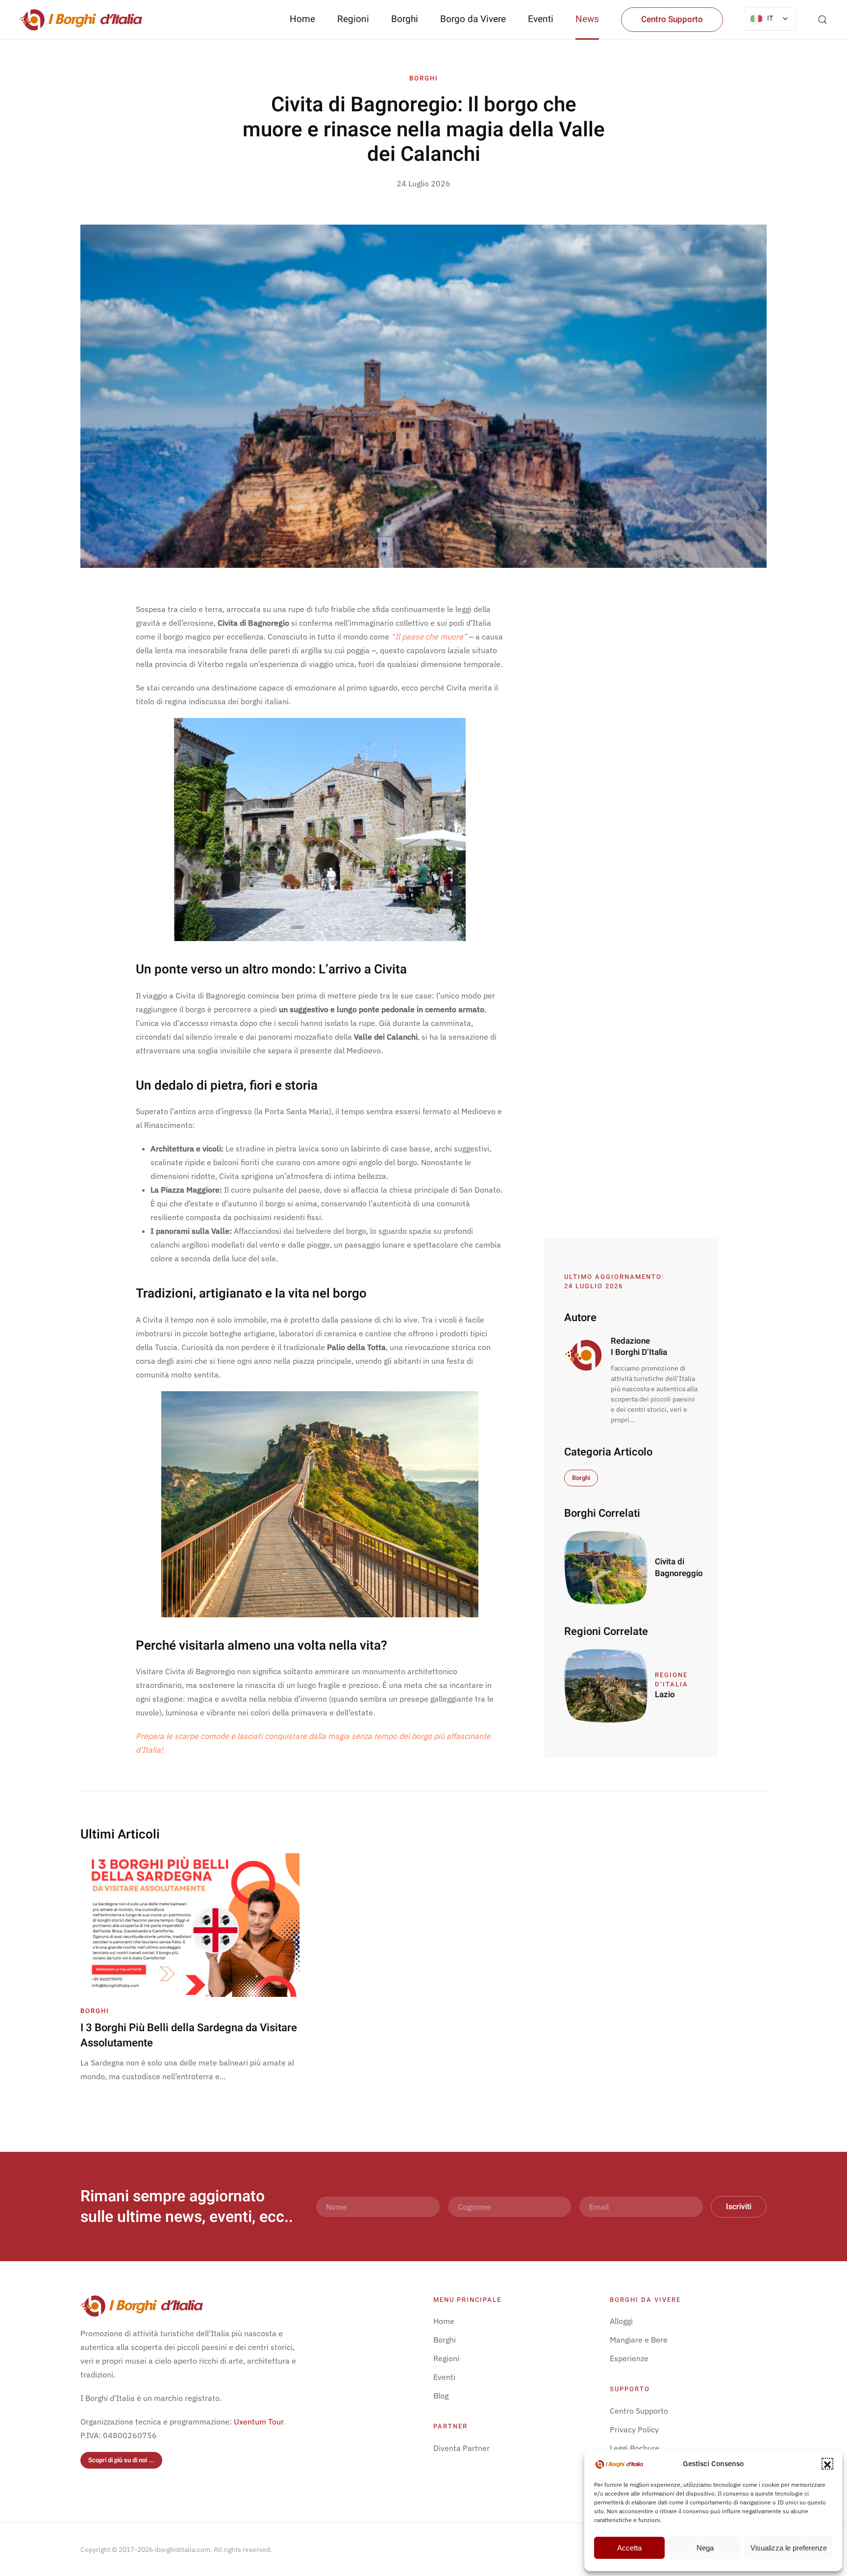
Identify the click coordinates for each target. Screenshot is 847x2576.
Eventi (541, 19)
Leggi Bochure (635, 2448)
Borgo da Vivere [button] (473, 19)
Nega (705, 2548)
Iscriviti (739, 2207)
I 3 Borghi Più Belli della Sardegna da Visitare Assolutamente (189, 2035)
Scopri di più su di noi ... (121, 2460)
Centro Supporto (672, 19)
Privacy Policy (634, 2429)
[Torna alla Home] (81, 20)
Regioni (446, 2358)
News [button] (587, 19)
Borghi (405, 19)
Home (302, 19)
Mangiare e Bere (639, 2340)
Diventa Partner (461, 2448)
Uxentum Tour (259, 2422)
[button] (827, 2464)
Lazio (665, 1695)
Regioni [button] (353, 19)
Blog (441, 2396)
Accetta (629, 2548)
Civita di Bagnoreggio (679, 1568)
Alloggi (621, 2321)
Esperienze (629, 2358)
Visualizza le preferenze (789, 2548)
